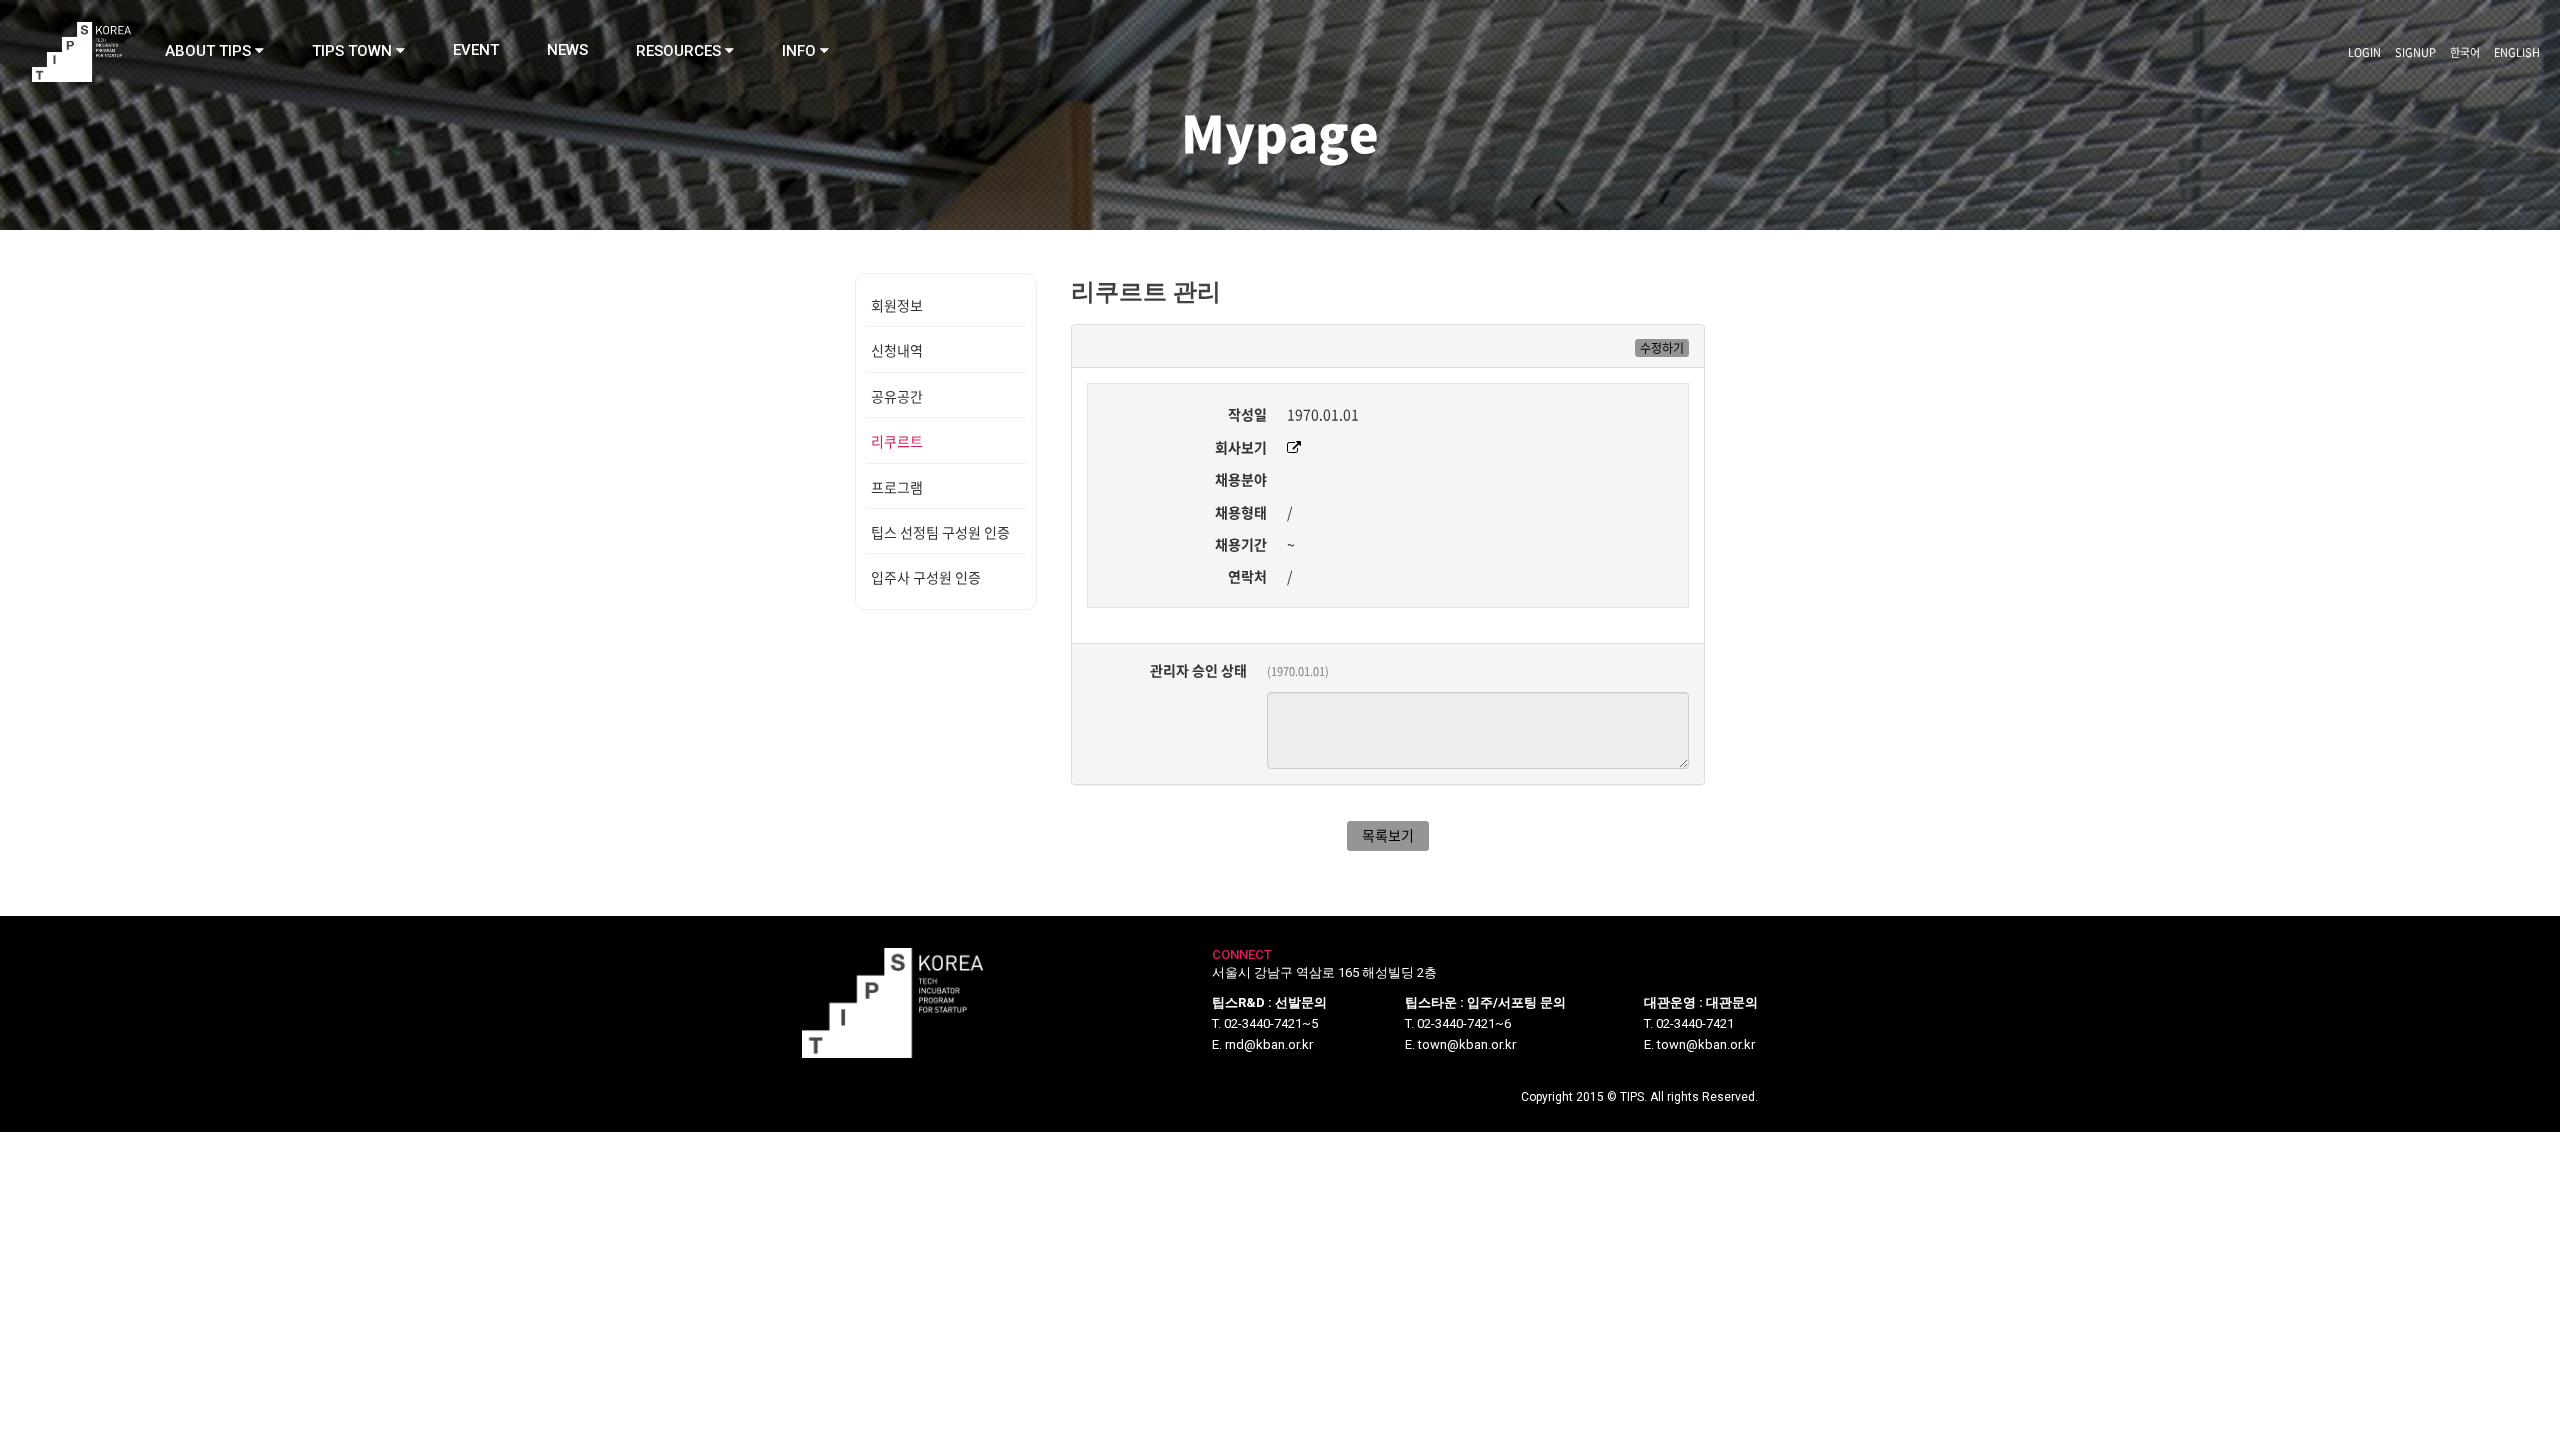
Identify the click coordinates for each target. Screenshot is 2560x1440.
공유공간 (897, 396)
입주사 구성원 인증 (926, 577)
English (2517, 52)
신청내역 (897, 350)
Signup (2415, 52)
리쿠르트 (897, 441)
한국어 (2465, 52)
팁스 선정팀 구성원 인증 (940, 532)
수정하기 (1662, 348)
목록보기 (1388, 835)
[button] (214, 51)
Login (2364, 52)
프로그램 (897, 487)
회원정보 (897, 305)
